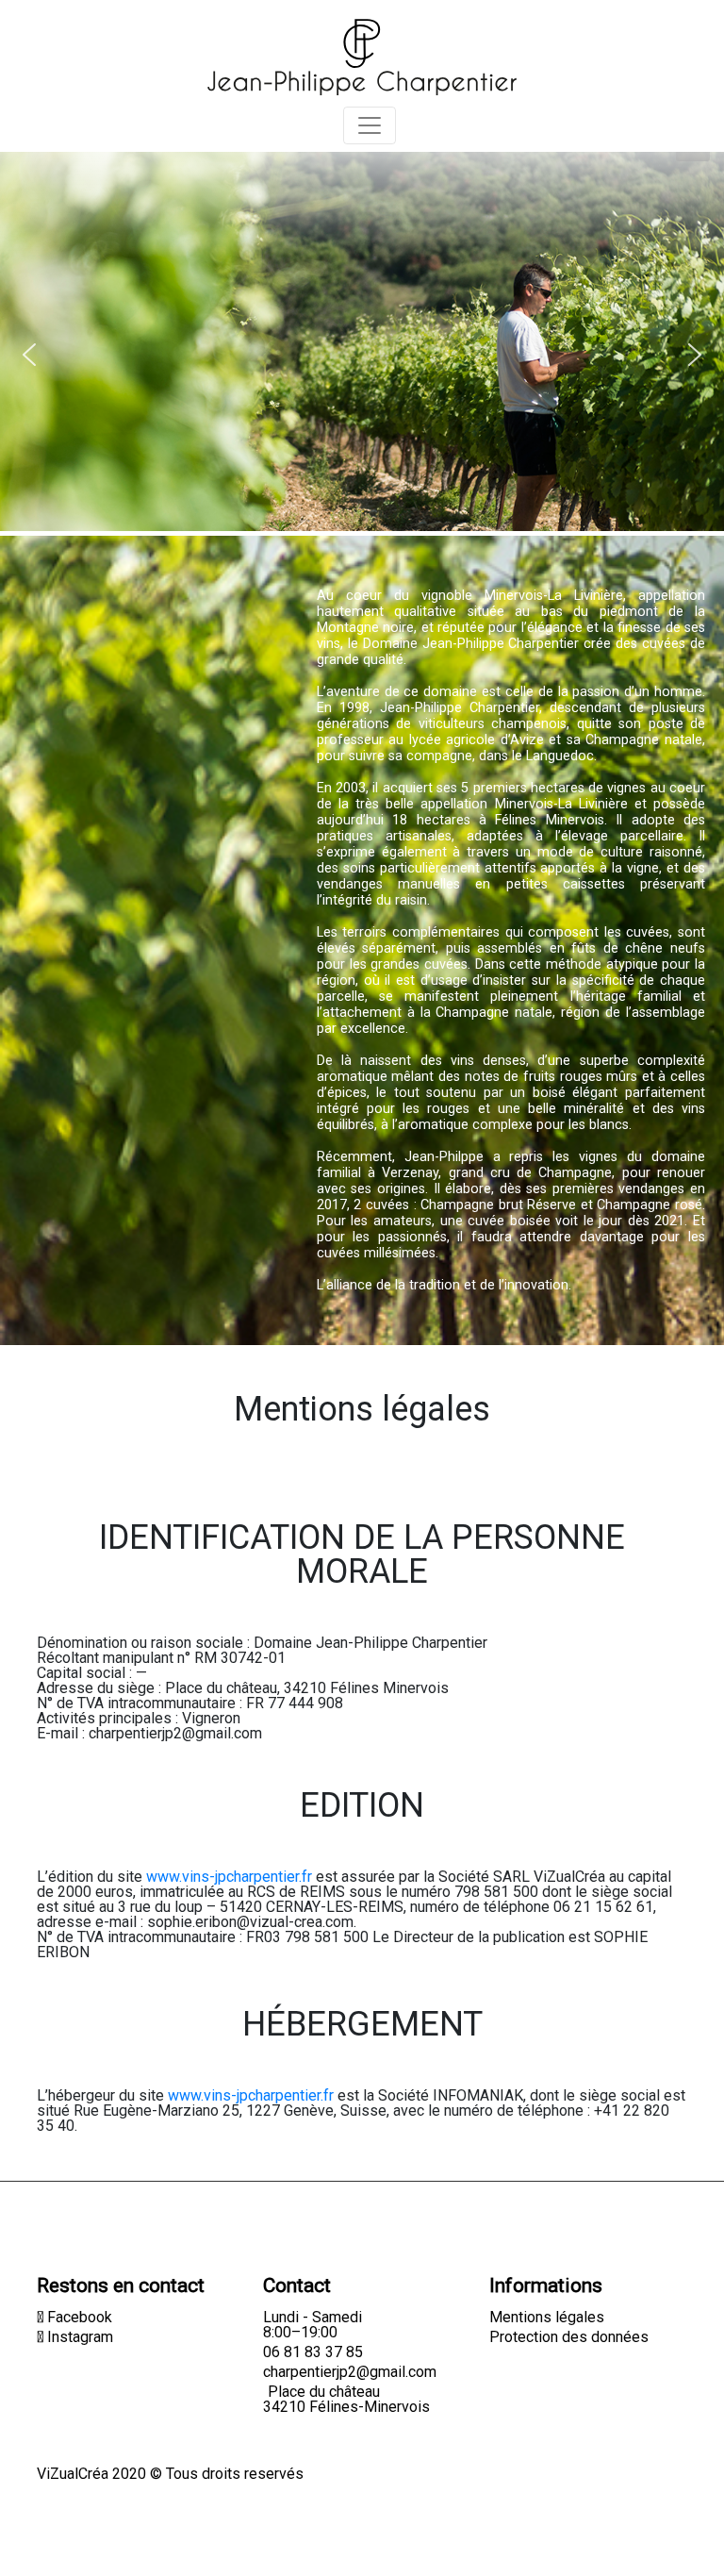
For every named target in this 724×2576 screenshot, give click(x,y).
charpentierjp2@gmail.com (350, 2372)
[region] (362, 298)
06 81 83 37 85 (313, 2352)
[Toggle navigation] (370, 125)
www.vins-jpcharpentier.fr (229, 1877)
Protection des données (569, 2337)
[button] (29, 355)
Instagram (78, 2337)
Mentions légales (547, 2317)
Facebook (78, 2317)
